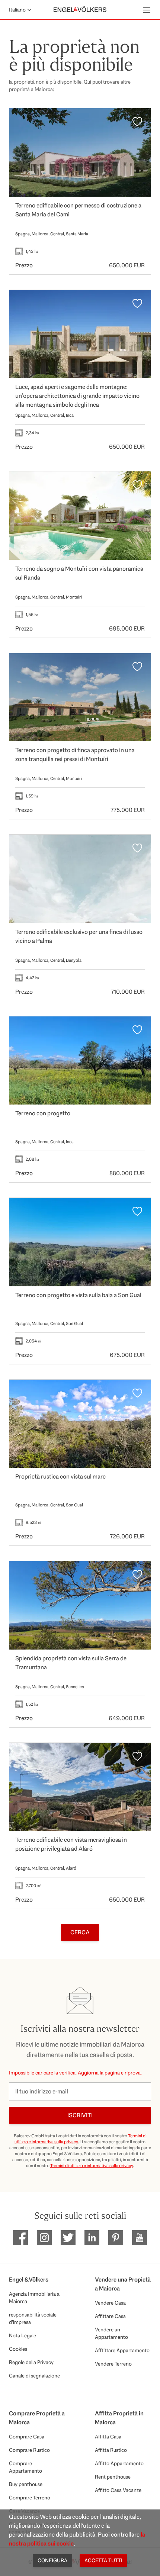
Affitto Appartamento (119, 2463)
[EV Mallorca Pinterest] (116, 2238)
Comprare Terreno (30, 2498)
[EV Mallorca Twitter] (68, 2238)
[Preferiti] (137, 122)
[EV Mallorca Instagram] (44, 2238)
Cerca (80, 1932)
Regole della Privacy (31, 2362)
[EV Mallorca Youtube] (140, 2238)
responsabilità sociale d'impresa (33, 2318)
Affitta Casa (108, 2437)
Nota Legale (23, 2335)
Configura (52, 2560)
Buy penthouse (26, 2484)
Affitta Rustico (111, 2450)
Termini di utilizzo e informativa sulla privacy (92, 2166)
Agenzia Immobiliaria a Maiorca (34, 2298)
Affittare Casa (110, 2316)
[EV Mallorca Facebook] (20, 2238)
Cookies (18, 2349)
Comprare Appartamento (25, 2467)
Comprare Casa (27, 2437)
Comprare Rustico (29, 2450)
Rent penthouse (113, 2477)
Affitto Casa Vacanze (118, 2490)
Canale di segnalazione (34, 2376)
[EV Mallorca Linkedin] (92, 2238)
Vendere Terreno (113, 2364)
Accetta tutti (103, 2560)
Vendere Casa (110, 2303)
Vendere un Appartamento (111, 2333)
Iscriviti (80, 2115)
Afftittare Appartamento (122, 2350)
